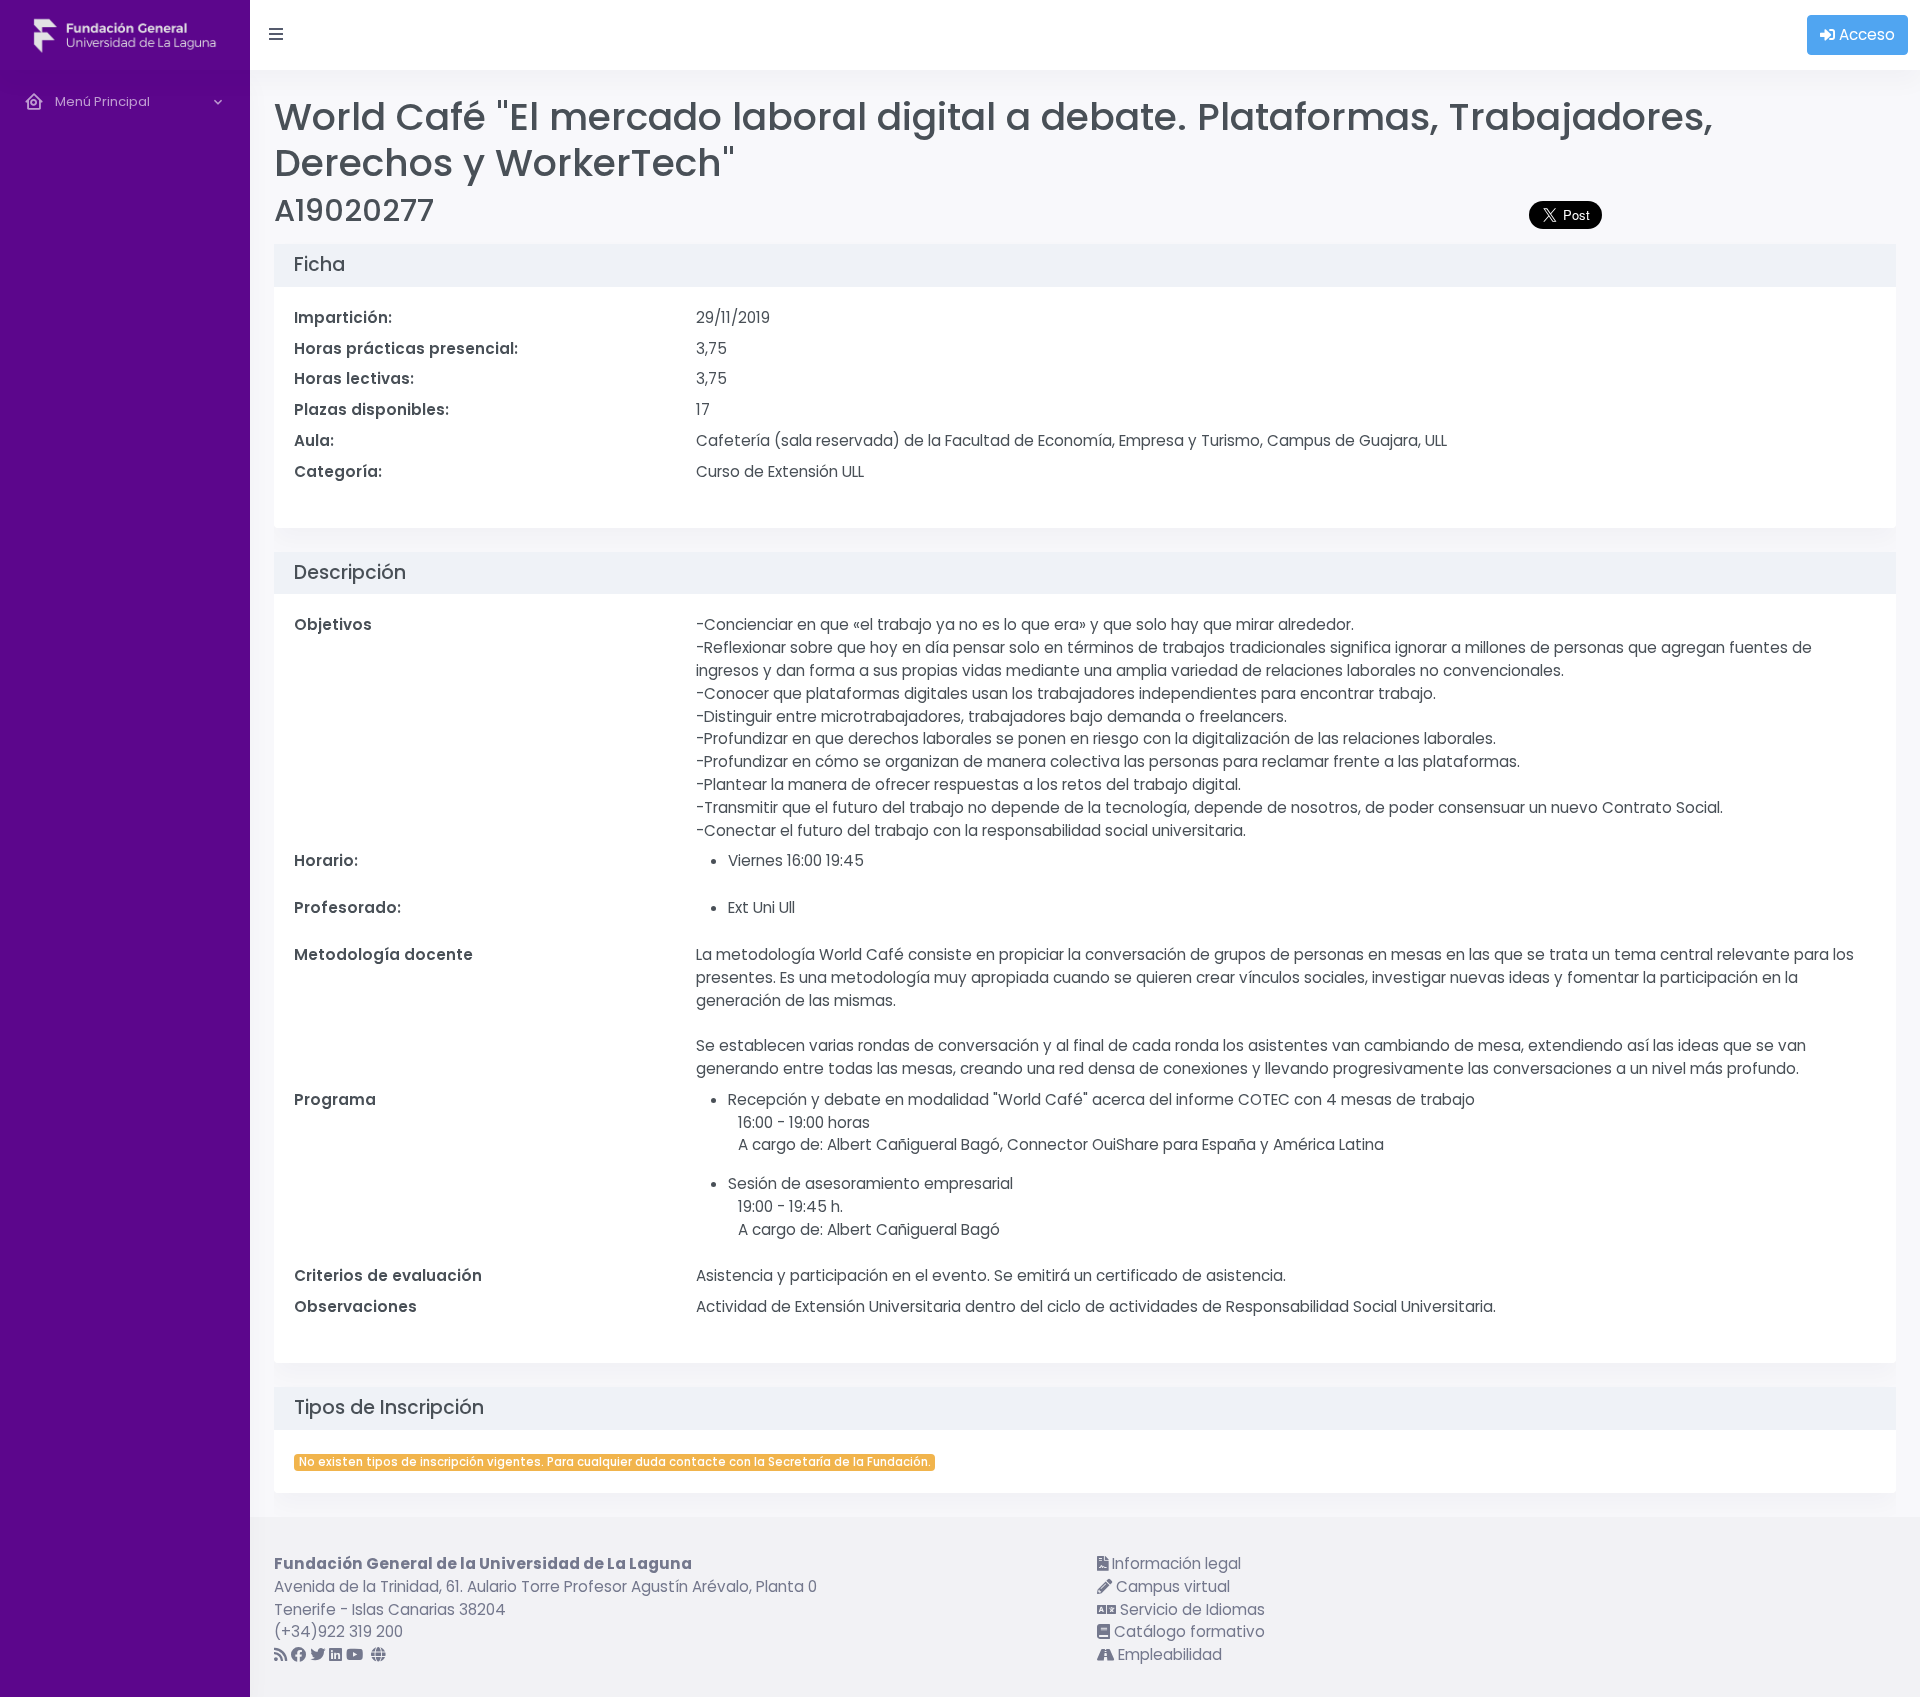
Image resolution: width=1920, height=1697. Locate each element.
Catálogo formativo (1187, 1631)
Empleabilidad (1168, 1654)
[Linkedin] (335, 1654)
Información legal (1174, 1563)
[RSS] (280, 1654)
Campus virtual (1171, 1586)
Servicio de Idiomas (1190, 1609)
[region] (125, 883)
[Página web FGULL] (378, 1654)
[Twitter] (317, 1654)
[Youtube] (354, 1654)
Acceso (1865, 34)
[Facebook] (298, 1654)
